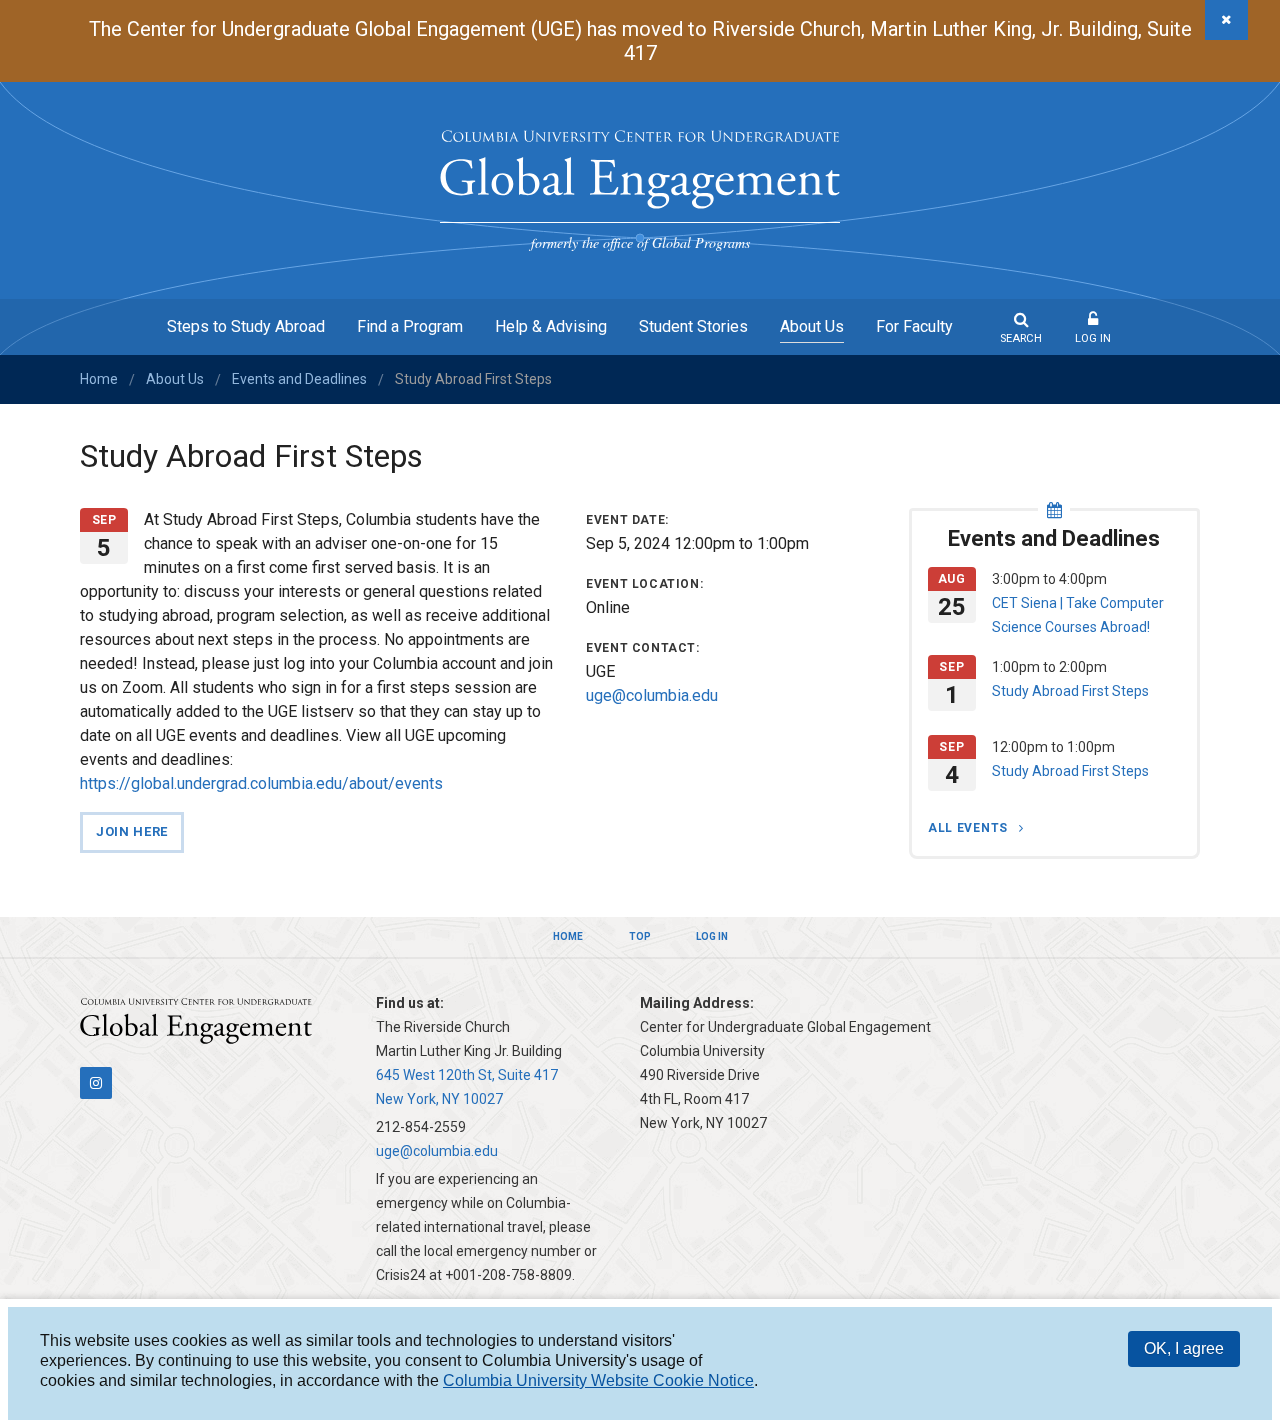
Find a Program (410, 326)
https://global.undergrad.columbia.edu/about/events (261, 783)
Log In (1093, 338)
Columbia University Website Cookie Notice (598, 1380)
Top (640, 936)
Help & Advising (551, 326)
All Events (970, 828)
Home (99, 379)
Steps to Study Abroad (246, 326)
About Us (812, 326)
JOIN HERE (132, 831)
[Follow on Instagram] (96, 1083)
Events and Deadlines (299, 379)
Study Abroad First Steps (1070, 691)
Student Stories (693, 326)
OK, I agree (1184, 1348)
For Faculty (914, 326)
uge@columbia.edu (652, 695)
